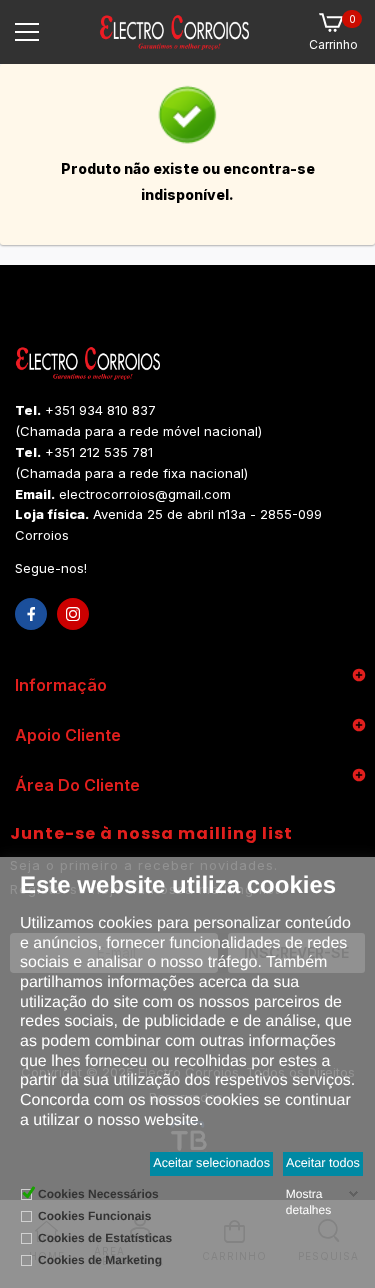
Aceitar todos (323, 1163)
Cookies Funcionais (94, 1216)
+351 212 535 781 (99, 452)
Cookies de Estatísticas (105, 1238)
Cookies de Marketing (100, 1260)
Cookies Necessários (98, 1194)
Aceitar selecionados (211, 1163)
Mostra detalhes (308, 1202)
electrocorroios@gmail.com (145, 494)
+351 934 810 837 (100, 410)
